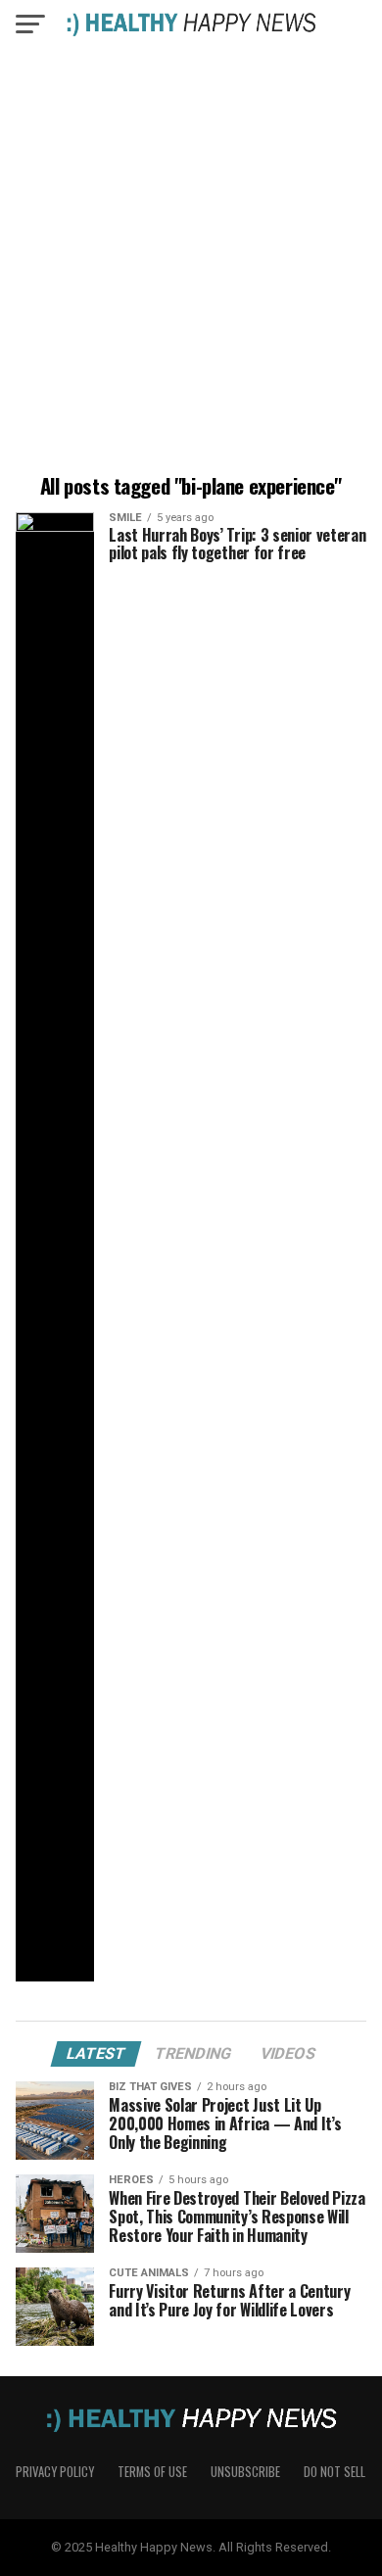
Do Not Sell (334, 2472)
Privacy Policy (55, 2472)
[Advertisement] (191, 264)
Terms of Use (152, 2472)
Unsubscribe (245, 2472)
